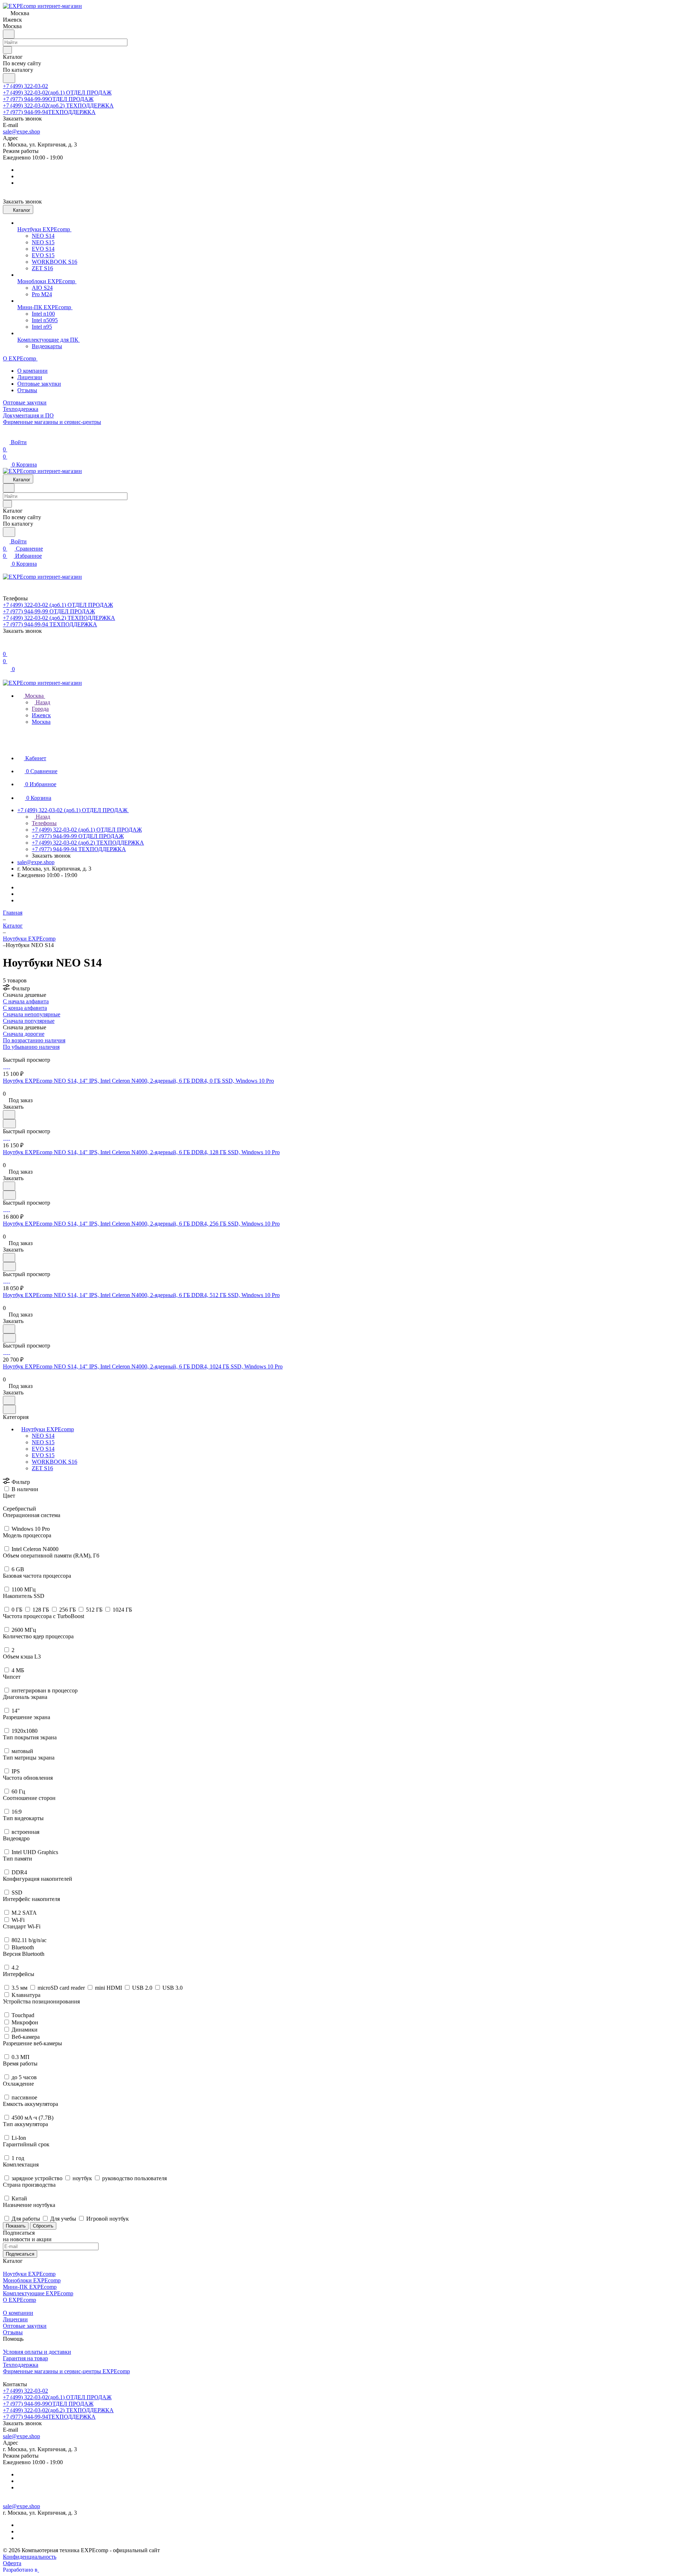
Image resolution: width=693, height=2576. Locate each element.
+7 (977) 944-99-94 (49, 112)
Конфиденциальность (30, 2557)
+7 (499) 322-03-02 (25, 86)
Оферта (12, 2563)
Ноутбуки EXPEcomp (48, 1429)
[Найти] (9, 78)
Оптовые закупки (39, 384)
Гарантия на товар (25, 2358)
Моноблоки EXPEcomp (32, 2280)
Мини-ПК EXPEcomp (30, 2287)
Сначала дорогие (24, 1034)
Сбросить (43, 2226)
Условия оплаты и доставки (37, 2352)
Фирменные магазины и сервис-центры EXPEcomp (66, 2371)
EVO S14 (43, 1449)
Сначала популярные (29, 1021)
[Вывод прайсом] (15, 1053)
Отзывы (27, 390)
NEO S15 (43, 1442)
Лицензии (30, 377)
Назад (42, 702)
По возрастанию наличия (34, 1040)
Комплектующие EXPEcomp (38, 2293)
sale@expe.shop (21, 132)
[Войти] (6, 647)
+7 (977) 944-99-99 (48, 99)
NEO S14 (43, 1436)
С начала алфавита (26, 1001)
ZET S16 (42, 1468)
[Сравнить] (9, 1124)
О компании (32, 371)
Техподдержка (21, 2365)
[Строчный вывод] (10, 1053)
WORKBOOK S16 (55, 1462)
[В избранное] (9, 1115)
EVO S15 (43, 1455)
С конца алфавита (25, 1008)
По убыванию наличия (31, 1047)
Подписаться (20, 2254)
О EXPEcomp (19, 2300)
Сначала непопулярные (32, 1014)
